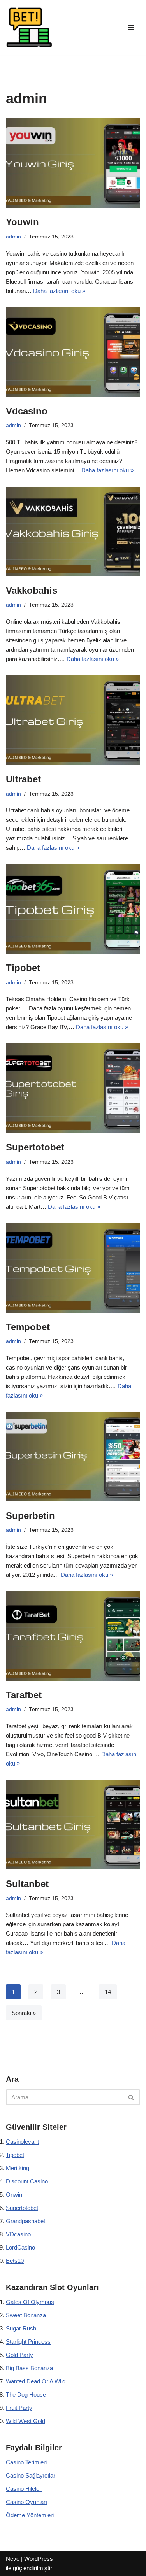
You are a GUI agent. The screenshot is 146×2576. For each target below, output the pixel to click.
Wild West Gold (26, 2421)
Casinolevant (22, 2142)
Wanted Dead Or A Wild (36, 2381)
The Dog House (26, 2395)
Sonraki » (24, 2013)
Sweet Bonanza (26, 2315)
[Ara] (131, 2097)
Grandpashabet (26, 2221)
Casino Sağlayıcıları (31, 2475)
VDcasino (18, 2234)
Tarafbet (24, 1695)
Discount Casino (27, 2181)
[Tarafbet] (73, 1636)
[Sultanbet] (73, 1825)
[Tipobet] (73, 909)
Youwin (22, 222)
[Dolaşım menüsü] (131, 28)
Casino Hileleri (24, 2489)
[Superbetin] (73, 1457)
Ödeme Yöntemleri (30, 2515)
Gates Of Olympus (30, 2302)
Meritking (18, 2168)
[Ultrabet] (73, 720)
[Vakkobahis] (73, 531)
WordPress (39, 2559)
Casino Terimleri (26, 2462)
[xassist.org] (29, 27)
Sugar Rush (21, 2328)
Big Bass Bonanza (29, 2368)
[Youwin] (73, 163)
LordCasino (20, 2247)
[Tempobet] (73, 1268)
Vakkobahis (32, 590)
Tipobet (23, 968)
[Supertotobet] (73, 1088)
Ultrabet (23, 779)
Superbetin (30, 1516)
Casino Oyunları (26, 2502)
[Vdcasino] (73, 352)
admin (13, 237)
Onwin (14, 2195)
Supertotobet (35, 1147)
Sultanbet (27, 1884)
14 (108, 1992)
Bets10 (15, 2261)
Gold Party (19, 2355)
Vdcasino (27, 411)
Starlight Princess (28, 2342)
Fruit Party (19, 2408)
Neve (13, 2559)
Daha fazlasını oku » (59, 291)
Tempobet (28, 1327)
